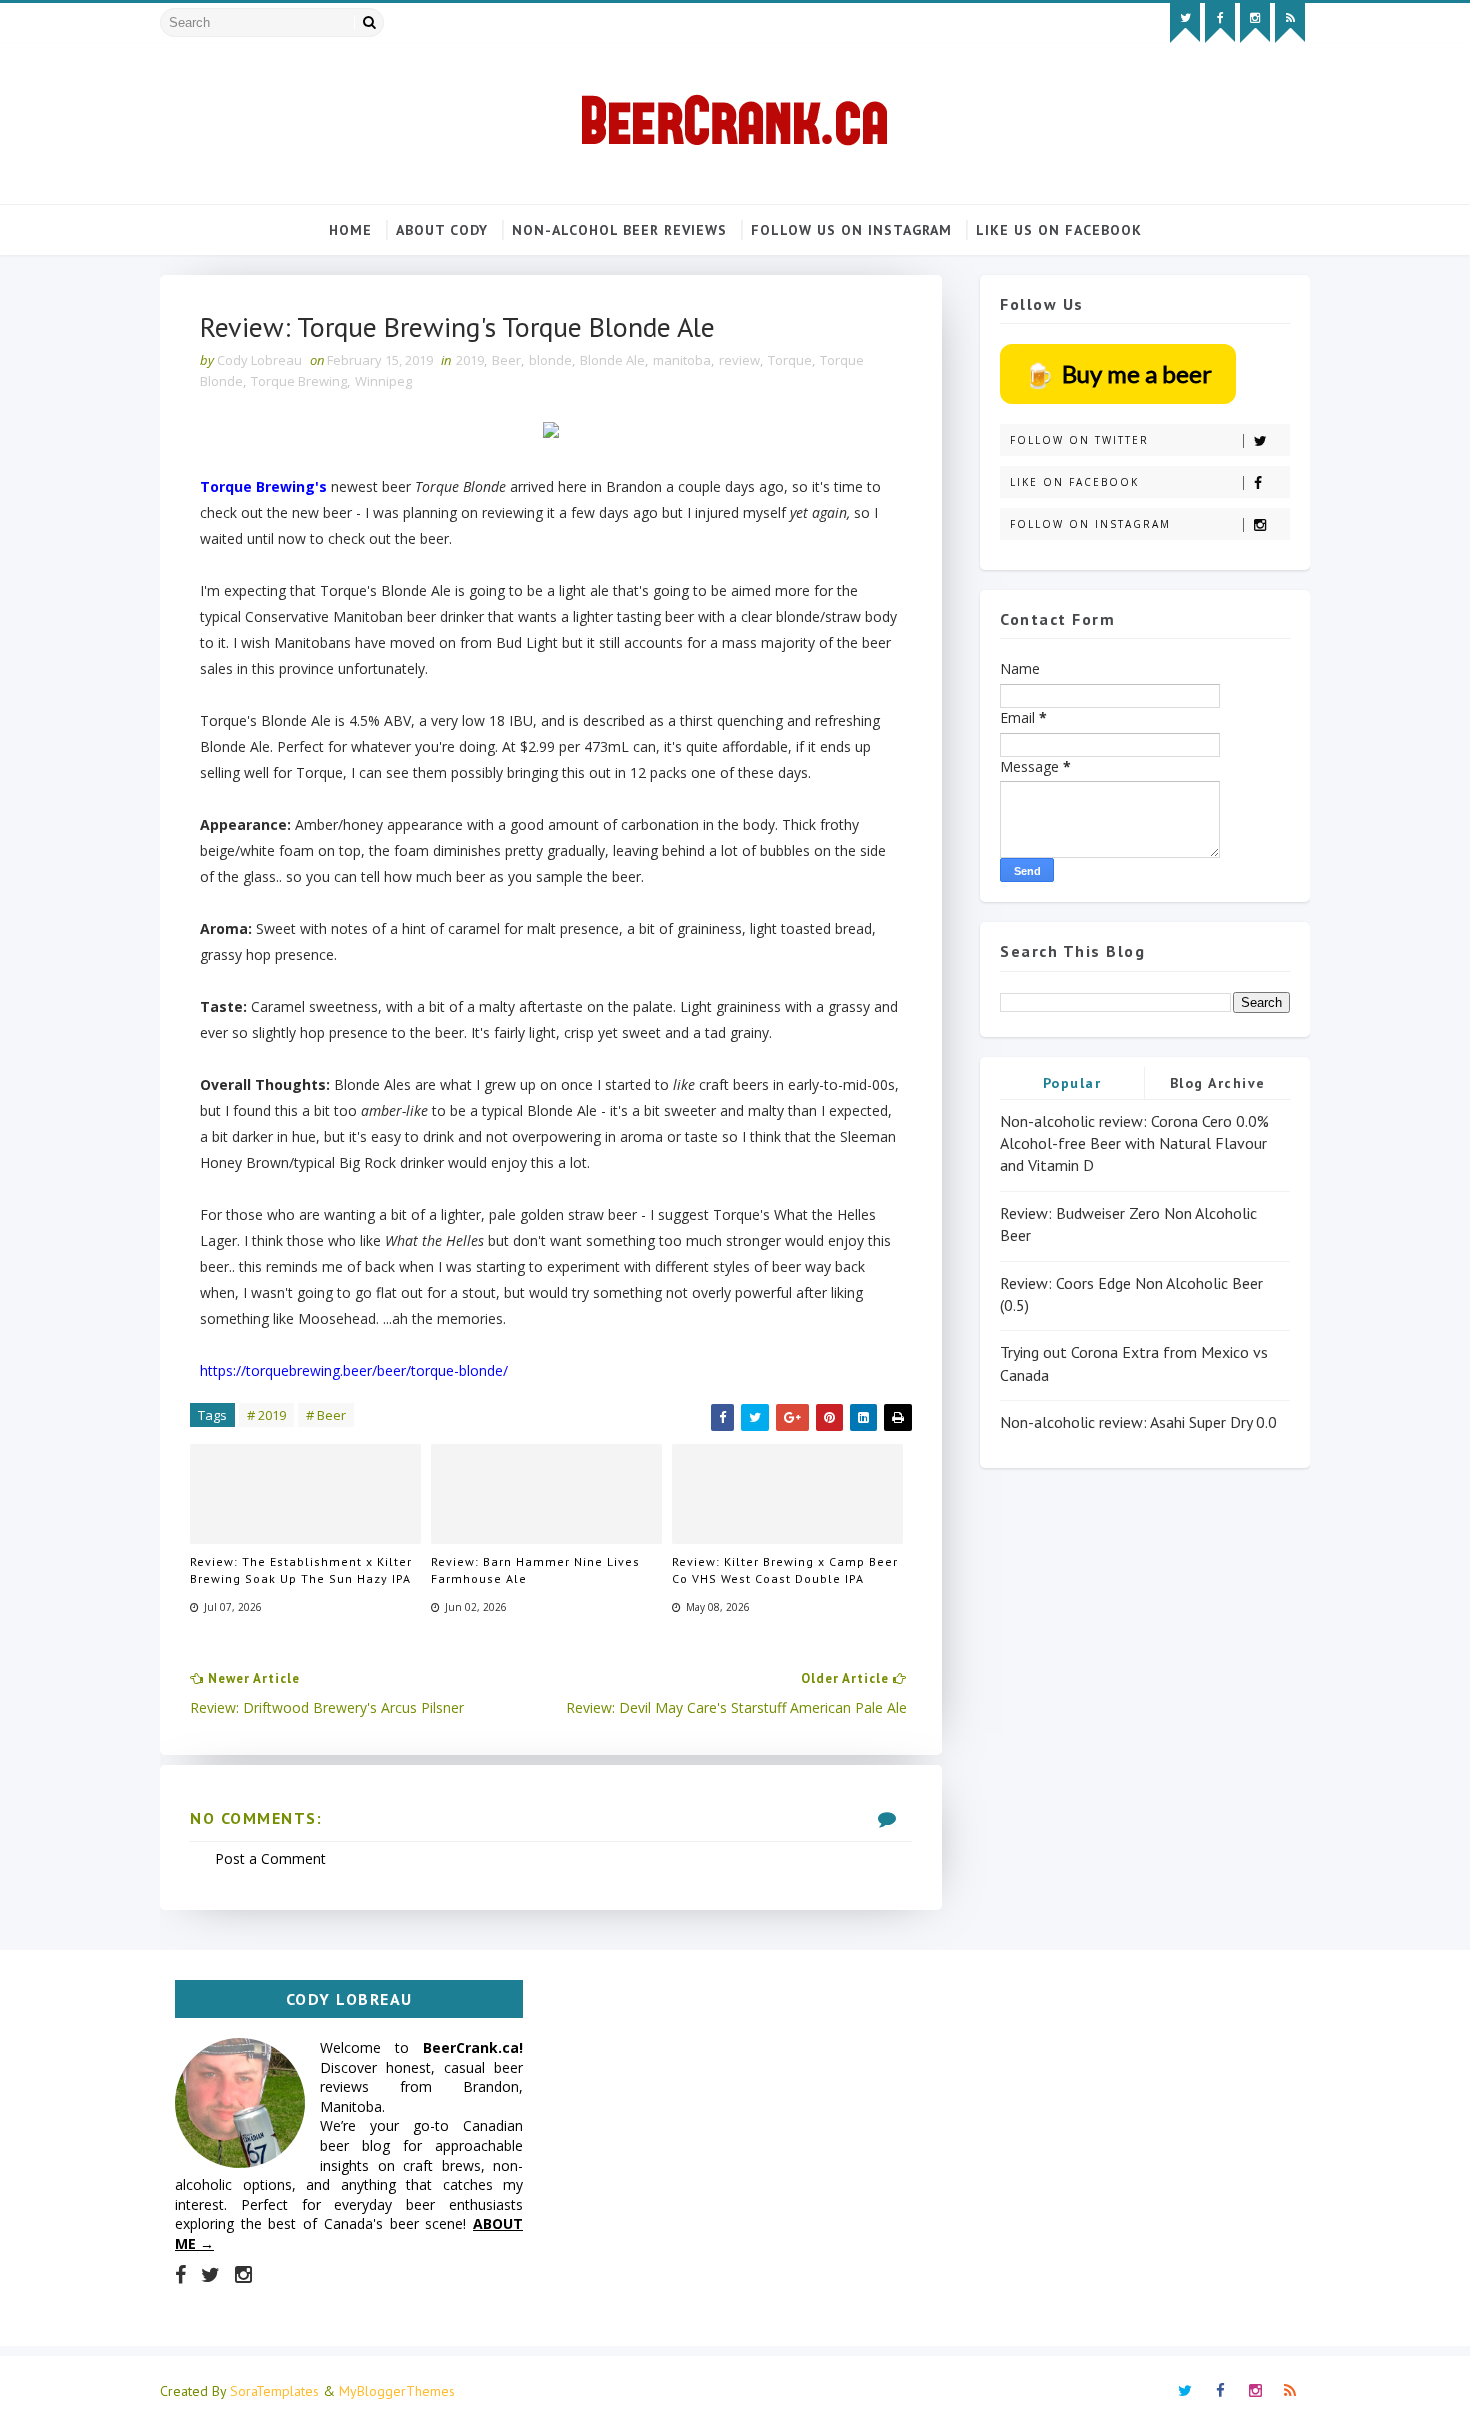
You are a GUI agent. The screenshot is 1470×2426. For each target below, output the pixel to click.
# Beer (326, 1415)
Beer (506, 360)
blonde (550, 360)
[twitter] (1185, 23)
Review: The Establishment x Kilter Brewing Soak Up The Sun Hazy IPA (301, 1570)
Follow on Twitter (1079, 440)
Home (350, 230)
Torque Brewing (299, 381)
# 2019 (266, 1415)
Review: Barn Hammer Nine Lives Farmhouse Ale (535, 1570)
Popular (1072, 1083)
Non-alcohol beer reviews (619, 230)
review (739, 360)
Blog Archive (1218, 1083)
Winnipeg (383, 381)
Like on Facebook (1074, 482)
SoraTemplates (274, 2391)
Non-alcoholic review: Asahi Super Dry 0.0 (1138, 1422)
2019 (470, 360)
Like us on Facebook (1059, 230)
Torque (790, 360)
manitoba (682, 360)
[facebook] (1220, 23)
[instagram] (1255, 23)
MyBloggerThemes (397, 2391)
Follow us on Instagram (851, 230)
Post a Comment (270, 1858)
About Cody (442, 230)
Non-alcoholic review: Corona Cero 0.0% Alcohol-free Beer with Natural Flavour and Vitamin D (1134, 1143)
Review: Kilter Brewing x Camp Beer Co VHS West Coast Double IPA (785, 1570)
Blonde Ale (612, 360)
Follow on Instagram (1090, 524)
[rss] (1290, 23)
